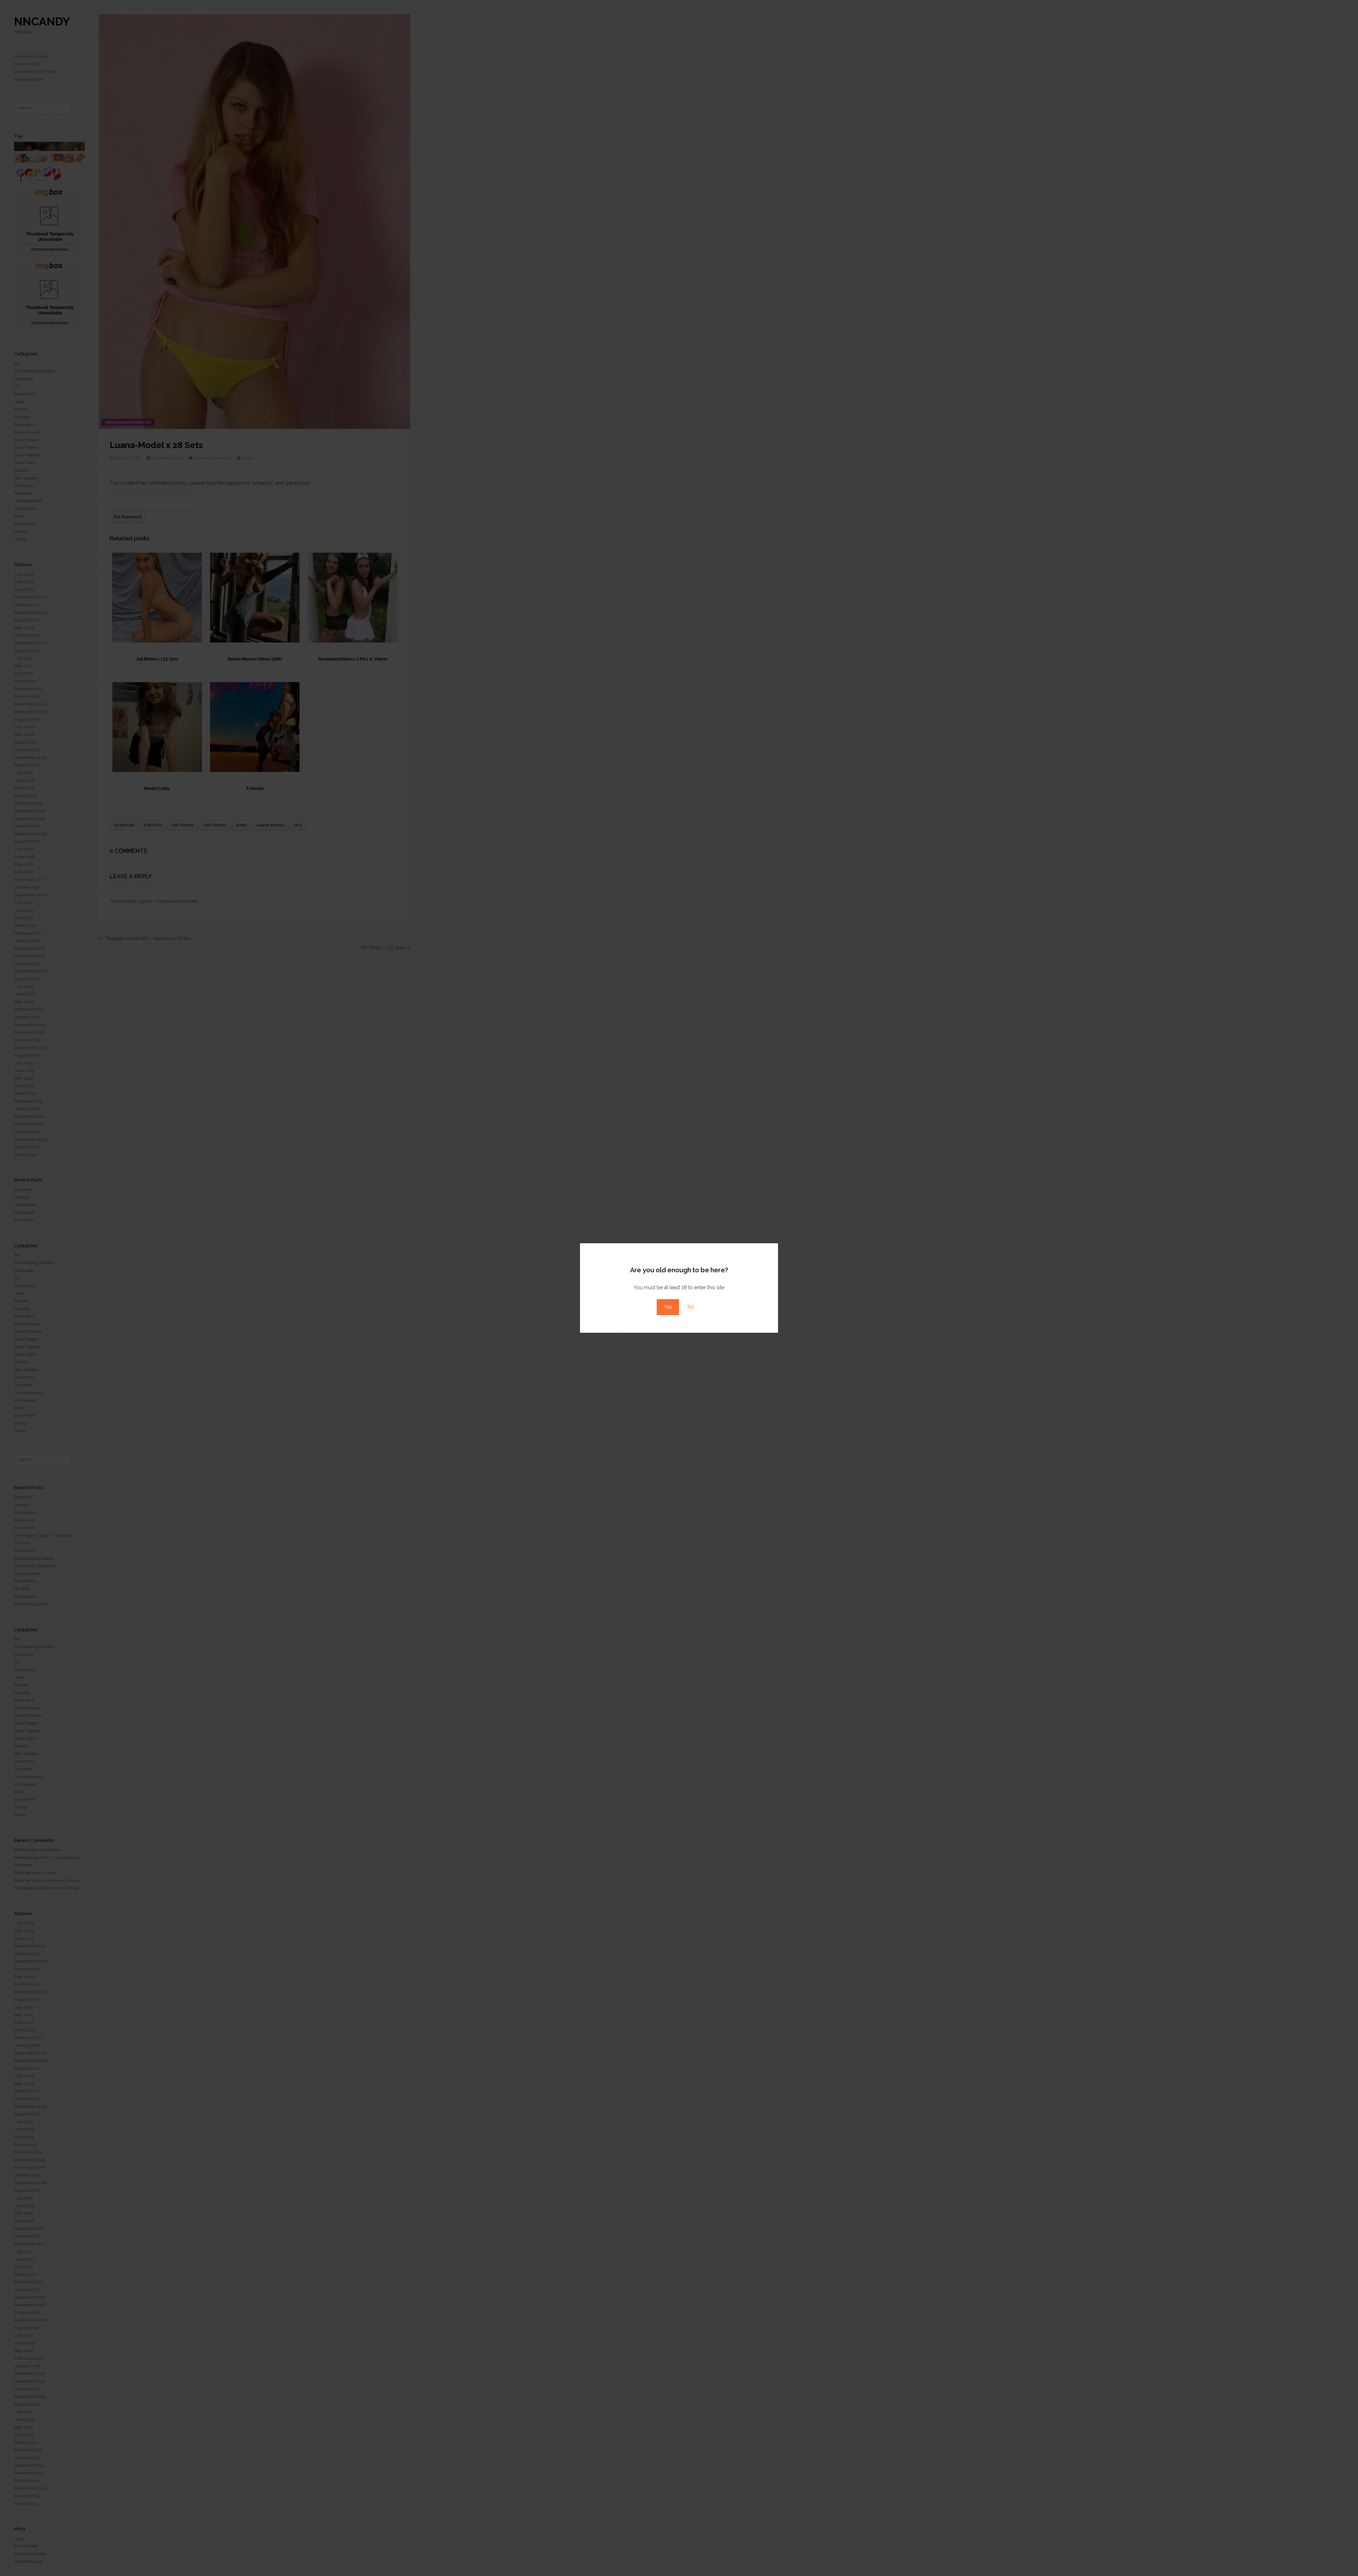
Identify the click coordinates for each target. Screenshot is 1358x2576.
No (691, 1307)
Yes (668, 1307)
